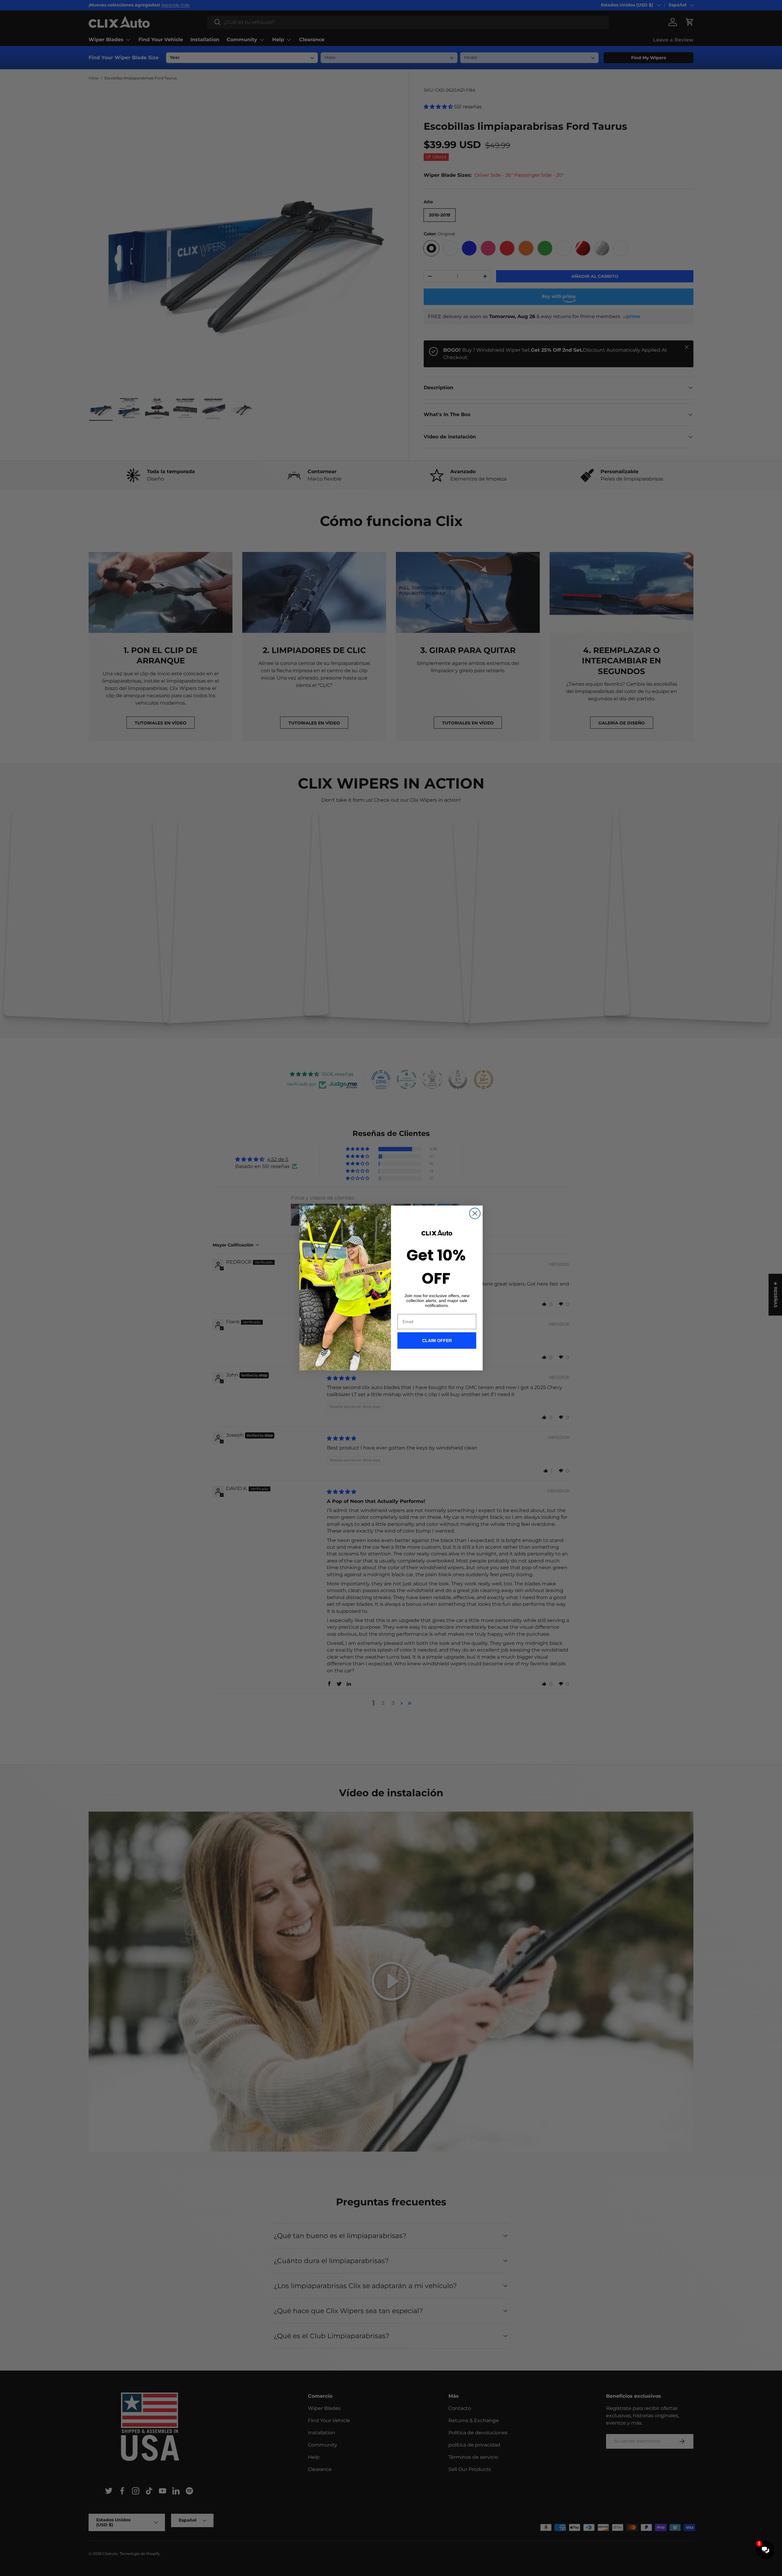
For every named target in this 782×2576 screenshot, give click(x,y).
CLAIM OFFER (437, 1341)
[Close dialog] (475, 1213)
